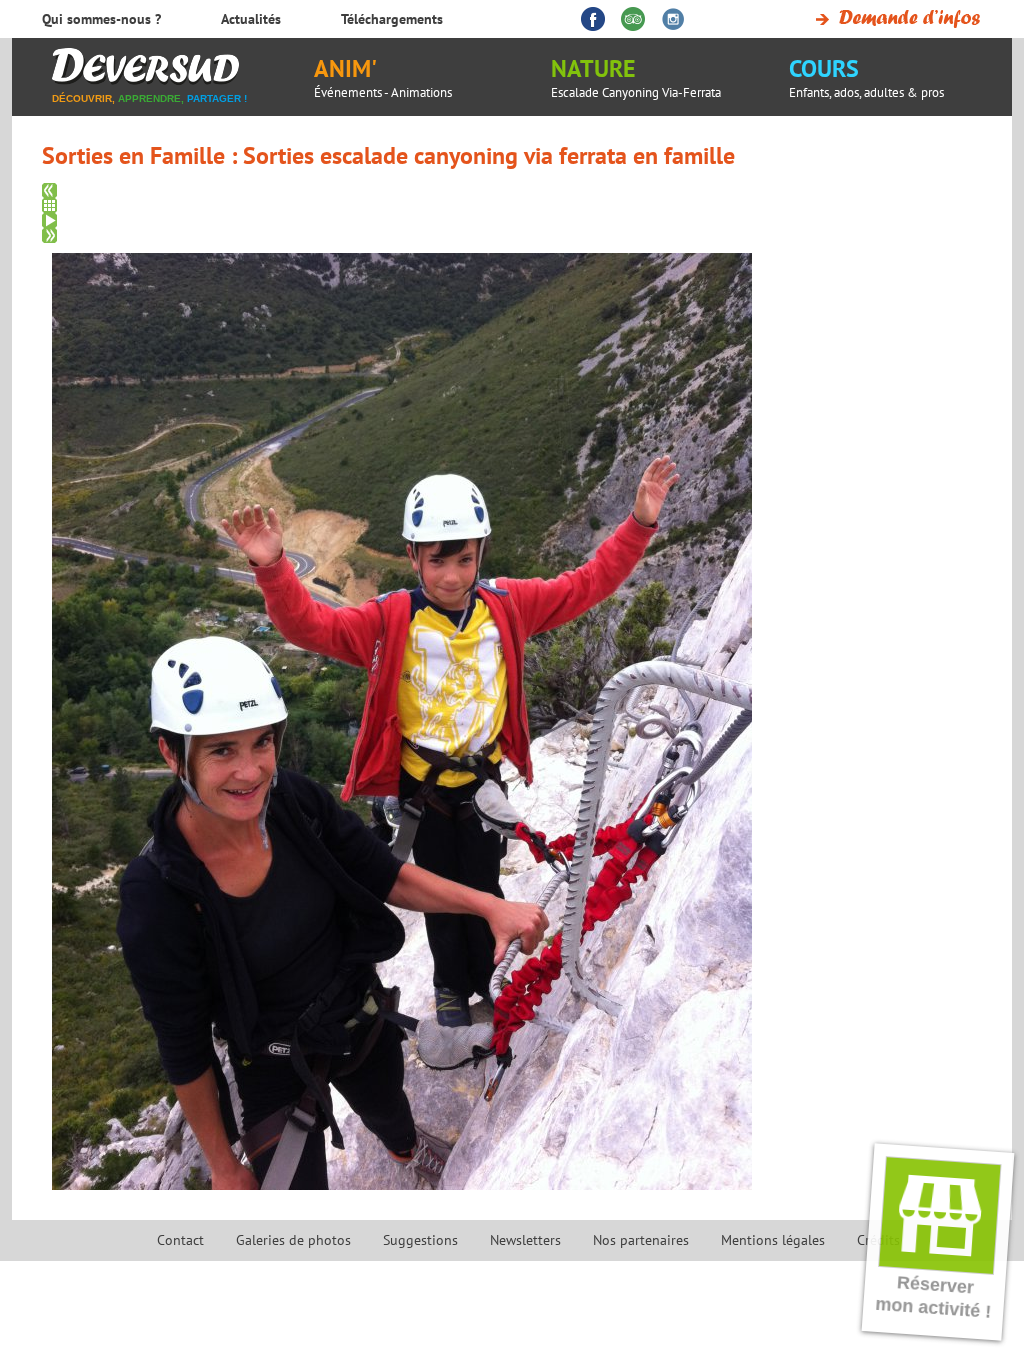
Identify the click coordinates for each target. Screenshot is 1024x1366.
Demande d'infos (894, 19)
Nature (636, 77)
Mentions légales (773, 1240)
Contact (180, 1240)
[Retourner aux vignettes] (519, 205)
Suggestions (420, 1240)
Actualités (251, 19)
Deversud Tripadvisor (633, 19)
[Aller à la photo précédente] (519, 190)
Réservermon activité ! (933, 1297)
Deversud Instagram (673, 19)
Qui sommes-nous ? (101, 19)
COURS (866, 77)
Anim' (383, 77)
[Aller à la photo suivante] (519, 235)
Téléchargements (392, 19)
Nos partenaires (641, 1240)
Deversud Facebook (593, 19)
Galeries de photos (293, 1240)
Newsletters (525, 1240)
